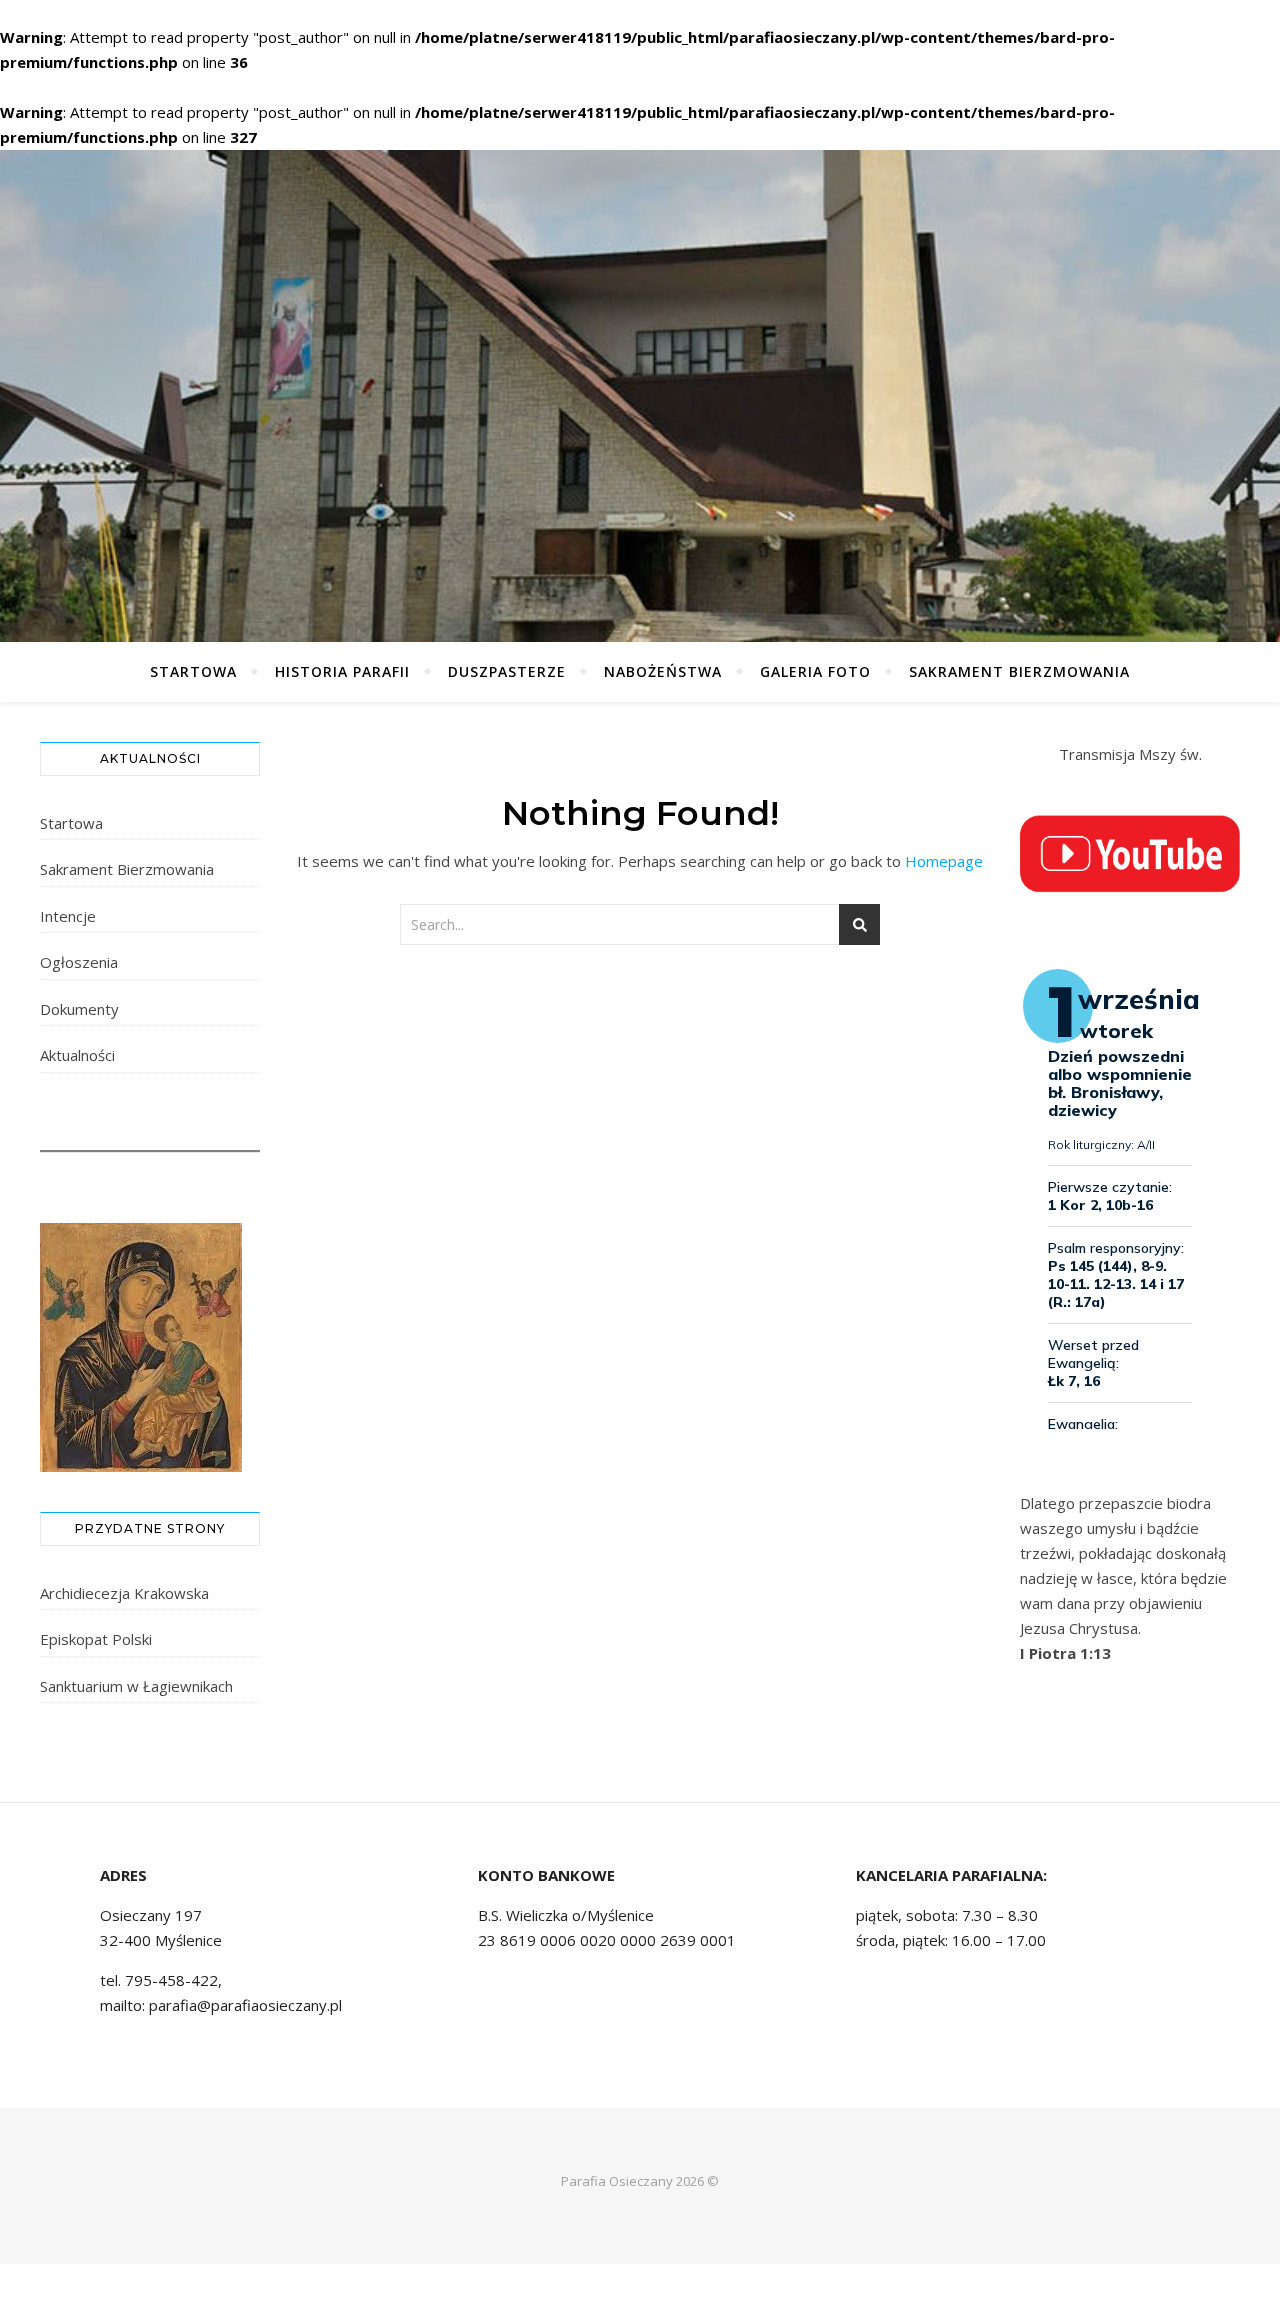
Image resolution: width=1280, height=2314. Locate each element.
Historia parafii (342, 671)
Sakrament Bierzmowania (1019, 671)
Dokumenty (79, 1009)
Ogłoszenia (79, 962)
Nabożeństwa (663, 671)
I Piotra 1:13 (1065, 1653)
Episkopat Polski (96, 1639)
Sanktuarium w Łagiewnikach (136, 1686)
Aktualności (77, 1055)
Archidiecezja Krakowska (124, 1593)
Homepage (944, 861)
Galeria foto (815, 671)
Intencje (68, 916)
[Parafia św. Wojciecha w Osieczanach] (640, 396)
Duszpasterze (507, 671)
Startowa (193, 671)
